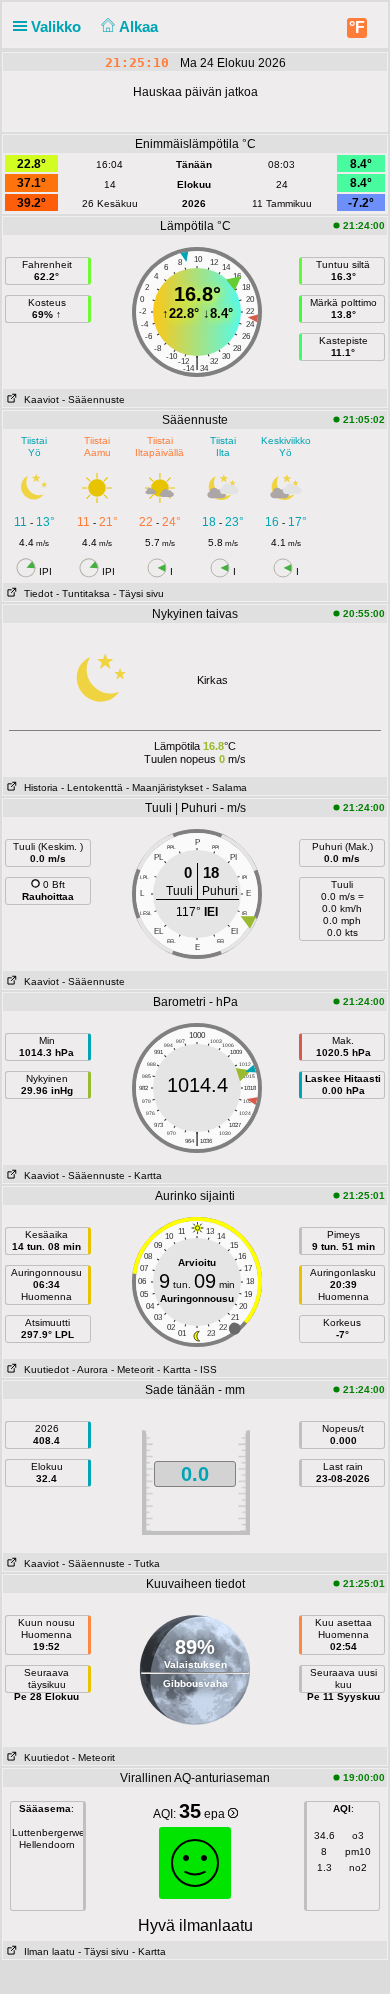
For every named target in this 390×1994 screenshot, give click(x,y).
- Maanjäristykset (164, 787)
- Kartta (145, 1175)
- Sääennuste (93, 399)
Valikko (58, 26)
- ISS (205, 1369)
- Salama (226, 787)
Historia (38, 787)
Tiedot (35, 593)
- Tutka (144, 1563)
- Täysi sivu (138, 593)
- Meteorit (132, 1369)
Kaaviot (38, 399)
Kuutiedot (43, 1369)
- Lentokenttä (92, 787)
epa (216, 1814)
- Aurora (90, 1369)
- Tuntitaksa (83, 593)
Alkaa (140, 26)
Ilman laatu (46, 1951)
